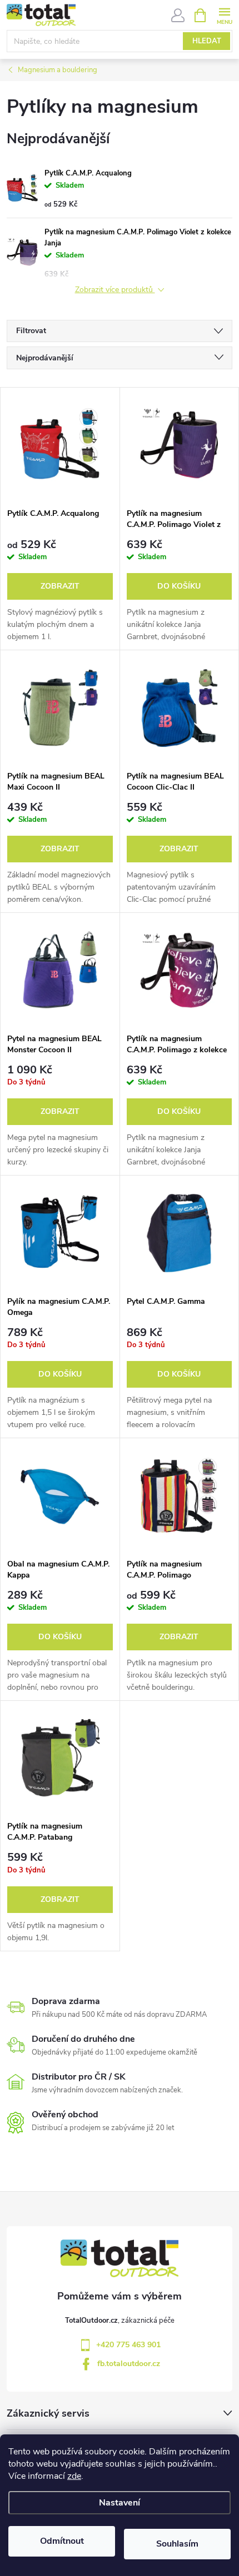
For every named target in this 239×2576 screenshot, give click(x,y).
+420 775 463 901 (128, 2345)
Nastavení (120, 2503)
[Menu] (224, 15)
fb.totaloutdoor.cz (129, 2364)
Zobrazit (60, 586)
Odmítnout (62, 2541)
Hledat (207, 41)
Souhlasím (177, 2544)
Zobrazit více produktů (115, 290)
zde (74, 2476)
